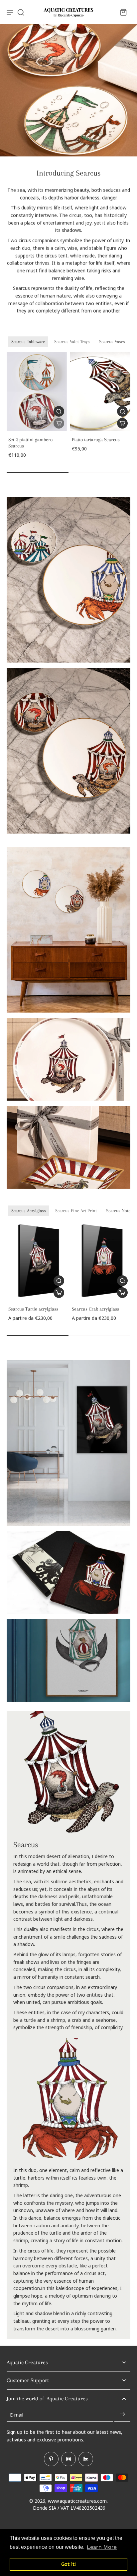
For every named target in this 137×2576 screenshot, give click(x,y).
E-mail (17, 2414)
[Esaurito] (59, 423)
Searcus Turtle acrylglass (33, 1309)
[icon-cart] (123, 12)
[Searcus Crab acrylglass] (100, 1261)
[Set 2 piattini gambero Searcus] (37, 392)
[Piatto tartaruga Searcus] (100, 392)
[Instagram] (68, 2459)
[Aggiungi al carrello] (122, 423)
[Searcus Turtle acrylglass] (37, 1261)
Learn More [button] (102, 2547)
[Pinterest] (51, 2459)
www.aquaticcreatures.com (77, 2501)
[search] (21, 12)
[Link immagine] (68, 580)
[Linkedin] (86, 2459)
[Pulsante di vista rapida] (59, 411)
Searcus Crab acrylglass (95, 1309)
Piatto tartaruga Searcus (96, 439)
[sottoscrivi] (122, 2415)
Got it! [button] (68, 2564)
